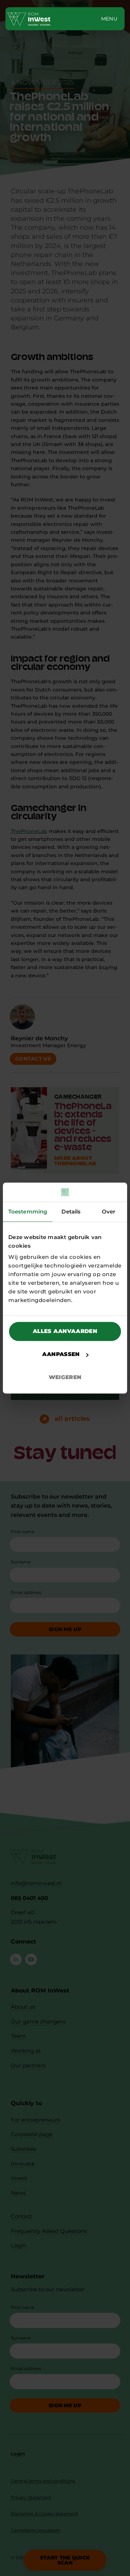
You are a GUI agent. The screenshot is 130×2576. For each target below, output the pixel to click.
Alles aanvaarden (65, 1331)
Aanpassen (61, 1354)
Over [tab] (109, 1212)
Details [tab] (71, 1212)
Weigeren (65, 1377)
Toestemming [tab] (28, 1212)
